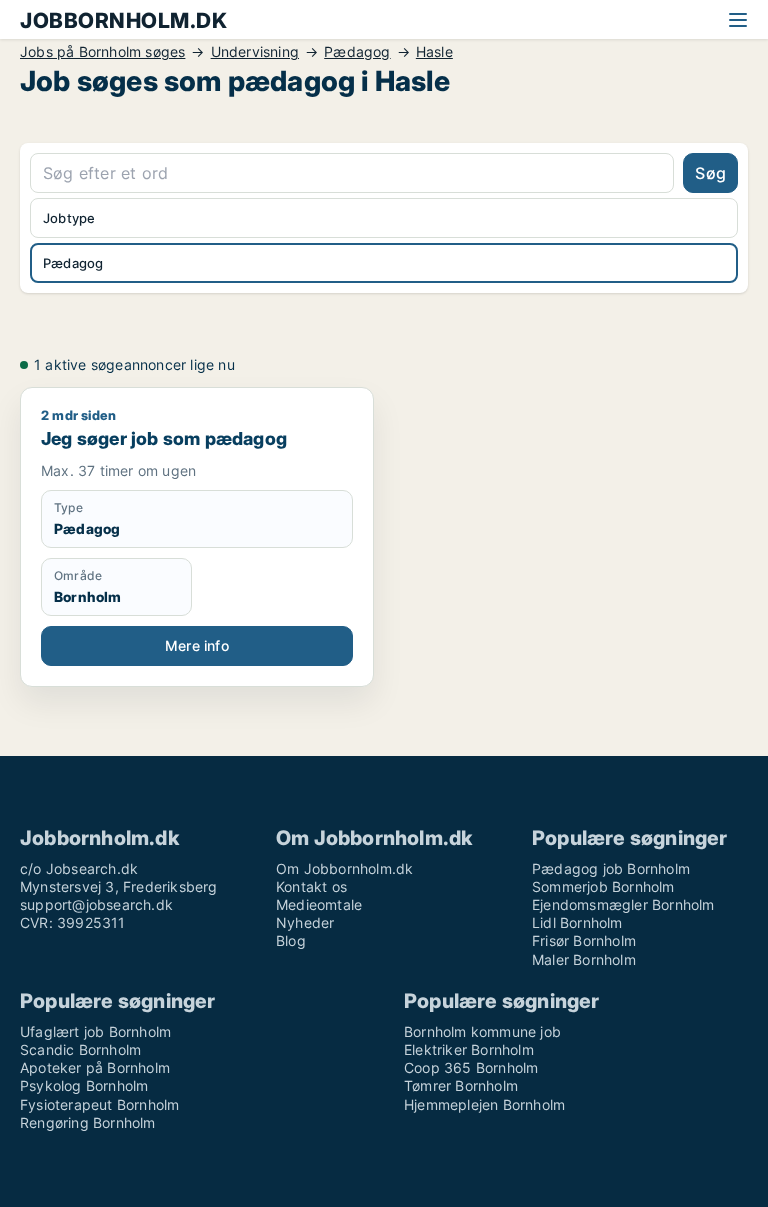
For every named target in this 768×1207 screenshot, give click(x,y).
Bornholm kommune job (482, 1031)
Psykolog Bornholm (84, 1085)
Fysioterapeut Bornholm (99, 1104)
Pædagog (357, 52)
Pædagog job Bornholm (611, 868)
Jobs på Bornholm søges (102, 52)
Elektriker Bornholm (469, 1049)
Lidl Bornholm (577, 922)
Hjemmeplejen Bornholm (484, 1104)
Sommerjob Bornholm (603, 886)
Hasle (434, 52)
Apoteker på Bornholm (95, 1067)
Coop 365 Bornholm (471, 1067)
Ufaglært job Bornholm (95, 1031)
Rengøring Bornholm (88, 1122)
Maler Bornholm (584, 959)
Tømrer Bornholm (461, 1085)
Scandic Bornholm (80, 1049)
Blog (291, 940)
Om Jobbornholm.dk (344, 868)
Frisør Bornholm (584, 940)
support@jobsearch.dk (96, 904)
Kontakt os (311, 886)
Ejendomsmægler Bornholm (623, 904)
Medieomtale (319, 904)
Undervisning (255, 52)
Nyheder (305, 922)
